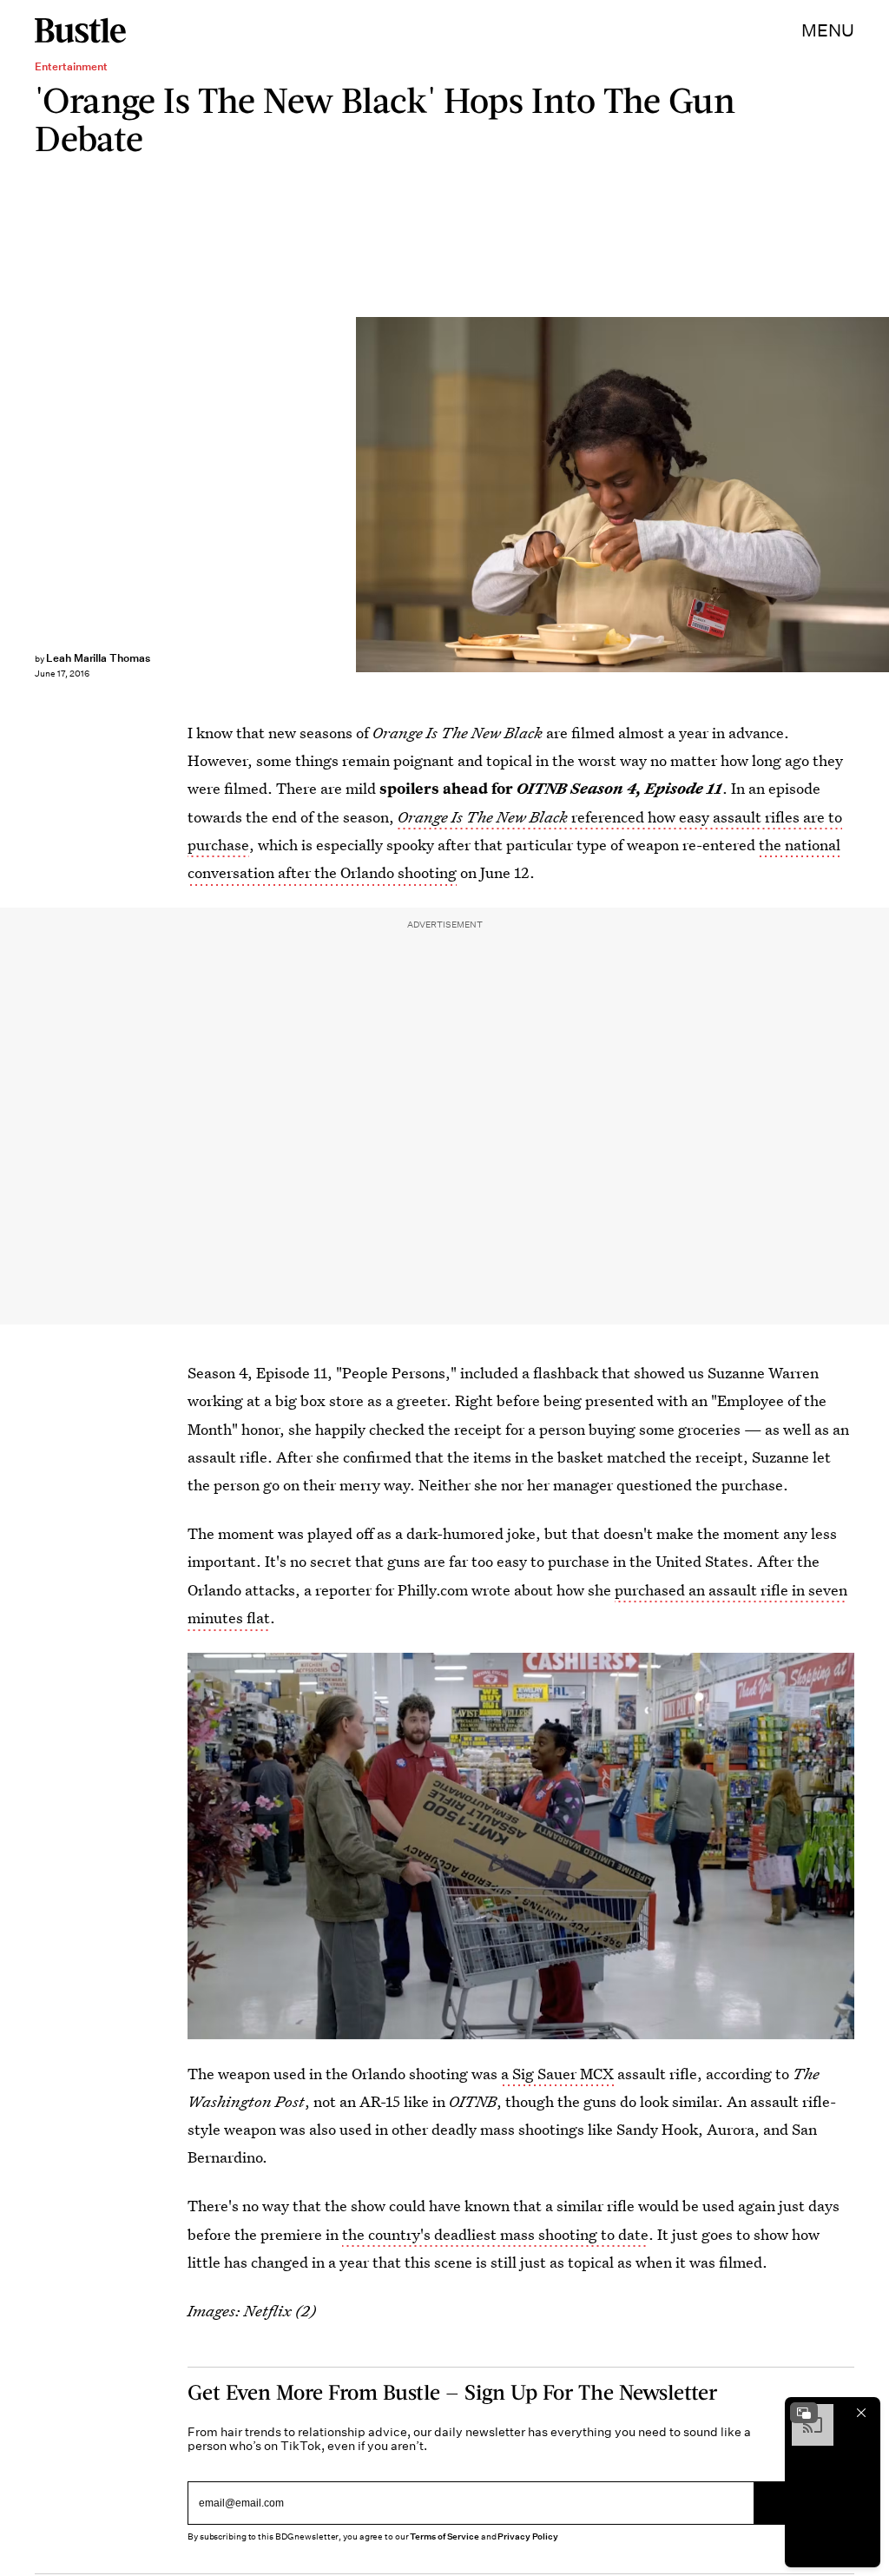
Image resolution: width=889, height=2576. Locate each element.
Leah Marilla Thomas (98, 658)
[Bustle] (80, 30)
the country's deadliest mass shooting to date (495, 2234)
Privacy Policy (528, 2536)
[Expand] (804, 2413)
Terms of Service (444, 2536)
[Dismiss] (861, 2413)
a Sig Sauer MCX (557, 2074)
